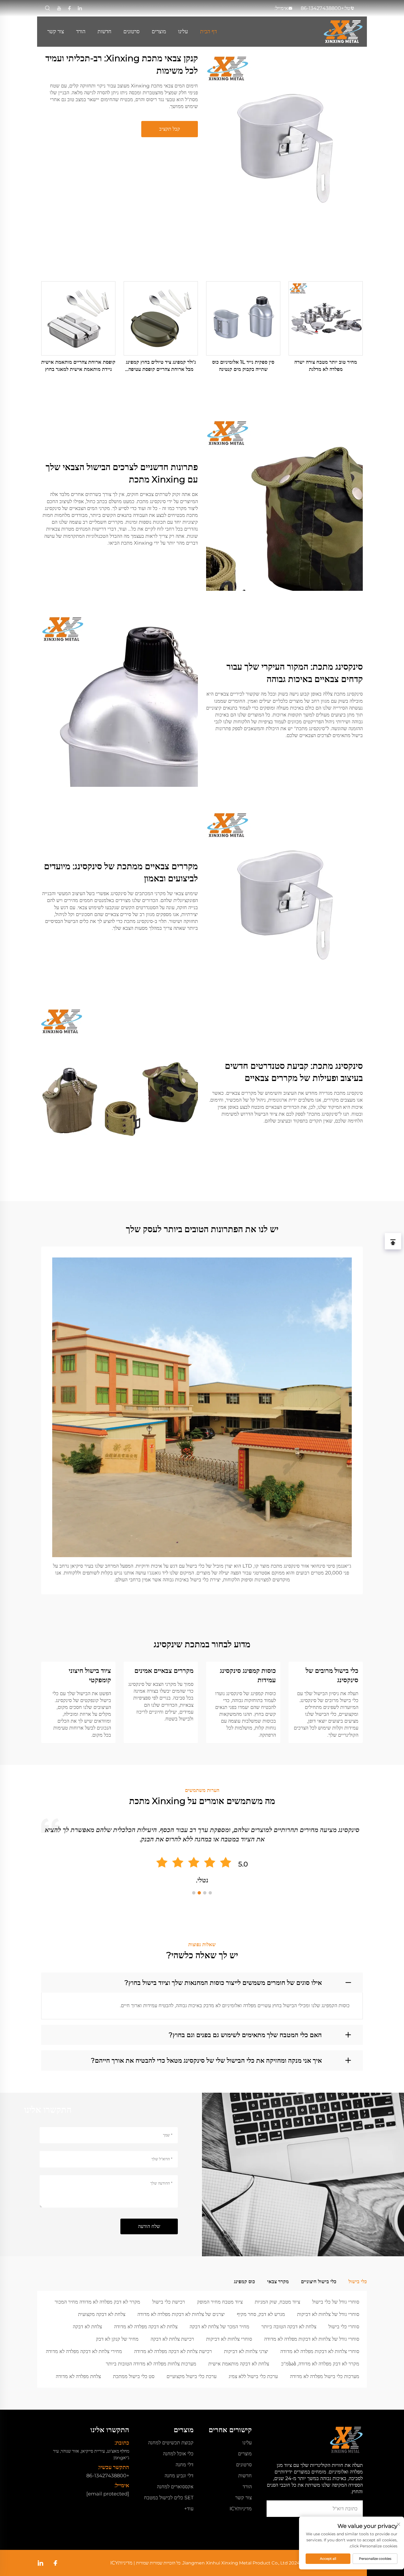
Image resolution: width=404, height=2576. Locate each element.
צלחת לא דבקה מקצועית (102, 2314)
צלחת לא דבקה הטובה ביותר (289, 2327)
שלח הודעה (149, 2226)
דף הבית (208, 31)
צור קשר (56, 31)
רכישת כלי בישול (169, 2302)
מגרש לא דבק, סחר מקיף (261, 2314)
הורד (81, 31)
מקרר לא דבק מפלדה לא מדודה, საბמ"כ (320, 2364)
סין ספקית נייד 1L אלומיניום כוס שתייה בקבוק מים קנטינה (243, 366)
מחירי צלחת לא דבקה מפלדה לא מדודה (84, 2351)
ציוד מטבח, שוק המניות (277, 2302)
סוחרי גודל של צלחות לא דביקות (328, 2314)
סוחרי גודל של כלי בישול (336, 2302)
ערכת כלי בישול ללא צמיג (253, 2376)
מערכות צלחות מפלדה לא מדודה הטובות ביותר (151, 2364)
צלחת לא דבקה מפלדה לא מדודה (146, 2327)
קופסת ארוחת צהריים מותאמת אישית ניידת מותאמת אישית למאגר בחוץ (78, 366)
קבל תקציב (170, 129)
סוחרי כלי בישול (344, 2327)
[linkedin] (80, 8)
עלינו (183, 31)
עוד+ (189, 2509)
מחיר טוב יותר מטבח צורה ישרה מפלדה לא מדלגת (326, 366)
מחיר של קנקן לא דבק (117, 2339)
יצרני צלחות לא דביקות (246, 2351)
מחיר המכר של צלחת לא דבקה (219, 2327)
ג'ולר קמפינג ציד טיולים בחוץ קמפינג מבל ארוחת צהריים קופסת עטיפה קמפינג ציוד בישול (161, 366)
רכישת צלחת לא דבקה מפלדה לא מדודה (173, 2351)
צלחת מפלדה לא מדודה (78, 2376)
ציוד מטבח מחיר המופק (220, 2302)
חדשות (104, 31)
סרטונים (132, 31)
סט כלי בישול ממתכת (134, 2376)
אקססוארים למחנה (175, 2487)
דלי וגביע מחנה (179, 2476)
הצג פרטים (326, 318)
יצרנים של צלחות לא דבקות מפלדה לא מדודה (181, 2314)
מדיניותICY (241, 2509)
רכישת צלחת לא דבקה (172, 2339)
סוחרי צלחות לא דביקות (229, 2339)
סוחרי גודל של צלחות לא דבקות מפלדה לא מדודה (312, 2339)
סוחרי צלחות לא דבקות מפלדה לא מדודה (320, 2351)
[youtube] (59, 8)
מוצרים (159, 31)
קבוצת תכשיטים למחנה (171, 2443)
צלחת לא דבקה (87, 2327)
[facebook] (69, 8)
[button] (210, 1893)
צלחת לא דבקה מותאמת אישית (239, 2364)
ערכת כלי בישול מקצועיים (192, 2376)
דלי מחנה (185, 2465)
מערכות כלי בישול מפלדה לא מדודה (325, 2376)
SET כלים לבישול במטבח (169, 2498)
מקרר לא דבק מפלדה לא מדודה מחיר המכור (97, 2302)
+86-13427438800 (322, 8)
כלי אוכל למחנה (178, 2454)
